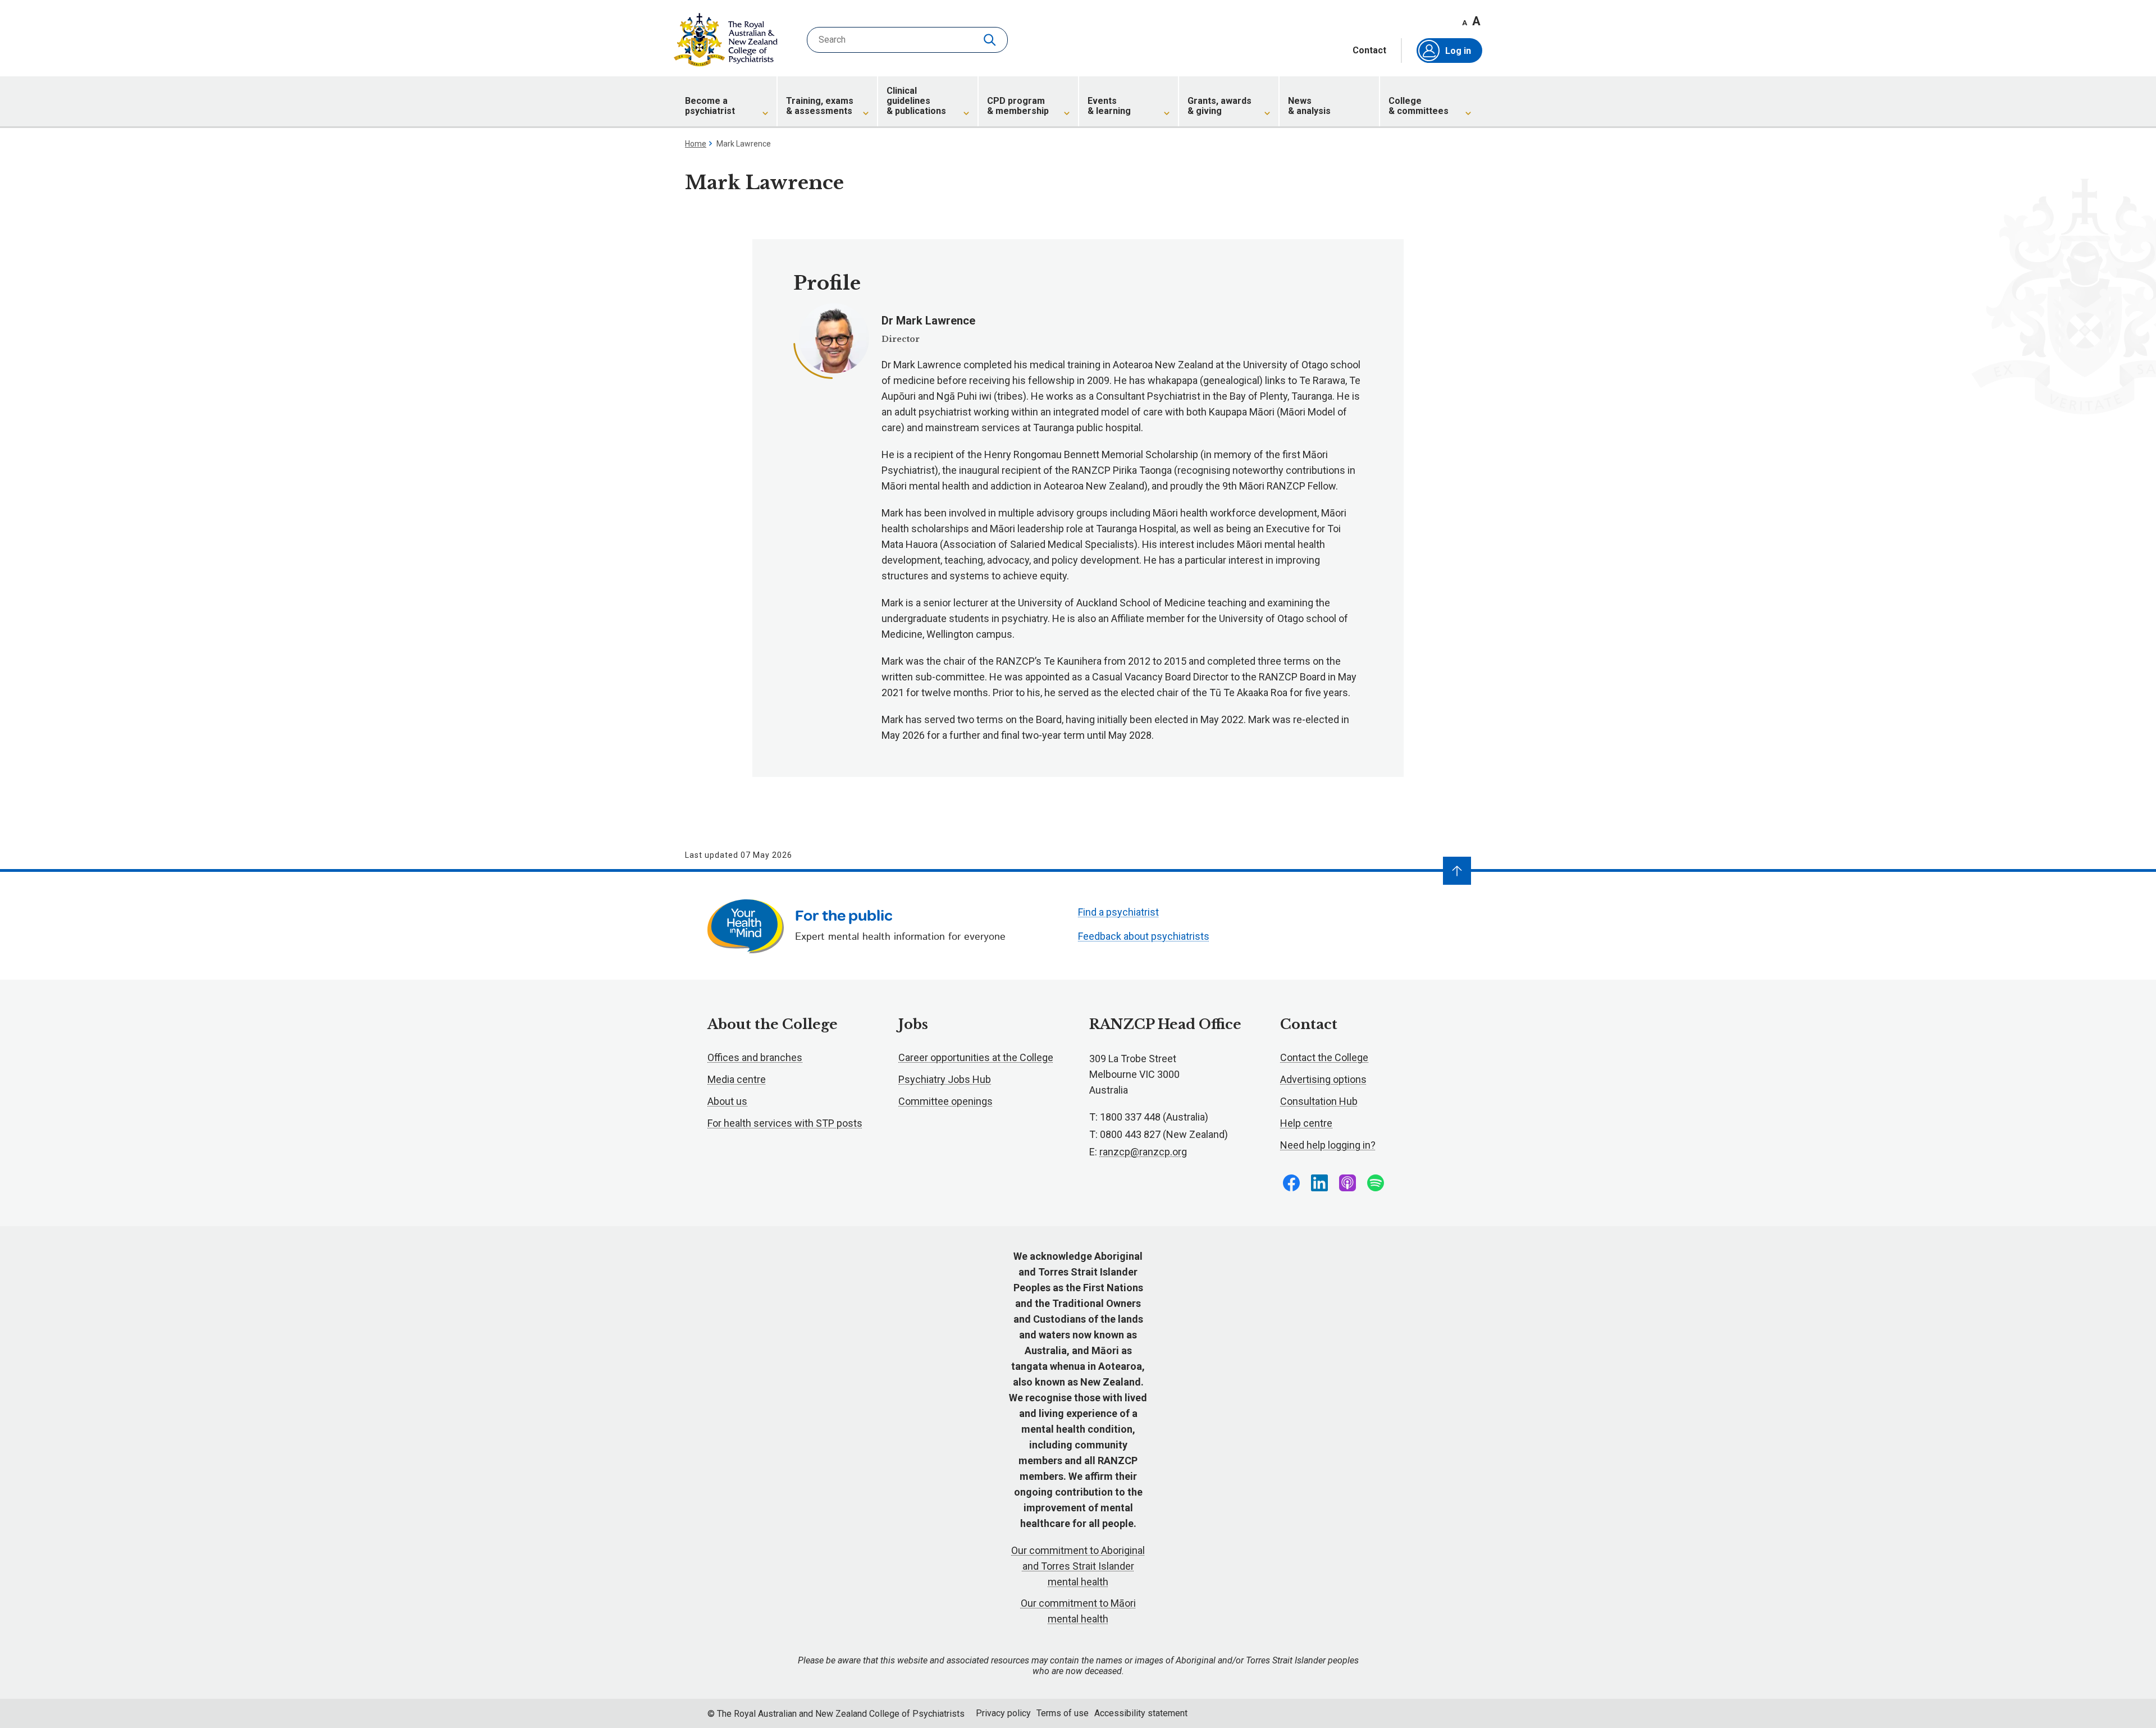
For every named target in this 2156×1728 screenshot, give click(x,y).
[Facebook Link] (1291, 1183)
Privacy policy (1003, 1713)
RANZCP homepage (726, 40)
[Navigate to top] (1457, 871)
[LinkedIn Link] (1319, 1183)
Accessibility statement (1141, 1713)
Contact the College (1324, 1057)
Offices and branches (755, 1057)
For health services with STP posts (785, 1123)
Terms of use (1063, 1713)
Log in (1458, 51)
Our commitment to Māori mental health (1078, 1611)
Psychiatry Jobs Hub (945, 1079)
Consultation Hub (1319, 1101)
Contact (1369, 51)
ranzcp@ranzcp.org (1143, 1152)
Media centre (737, 1079)
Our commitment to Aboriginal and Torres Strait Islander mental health (1078, 1566)
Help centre (1306, 1123)
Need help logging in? (1328, 1145)
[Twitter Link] (1347, 1183)
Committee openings (945, 1101)
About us (727, 1101)
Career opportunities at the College (976, 1057)
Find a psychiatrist (1118, 912)
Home (696, 144)
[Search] (991, 40)
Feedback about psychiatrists (1144, 936)
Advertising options (1323, 1079)
